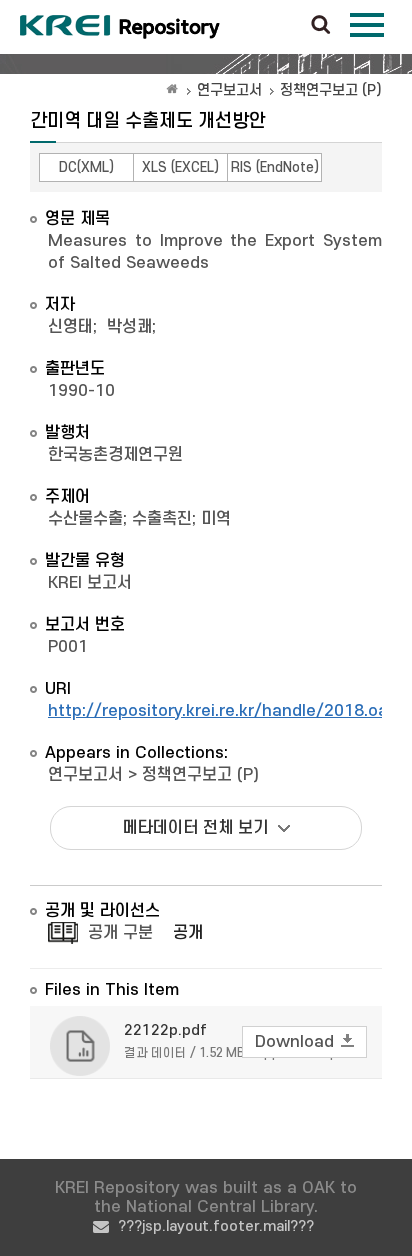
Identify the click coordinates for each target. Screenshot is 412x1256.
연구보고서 (229, 90)
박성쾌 (129, 327)
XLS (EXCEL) (180, 167)
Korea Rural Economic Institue (120, 27)
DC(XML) (86, 167)
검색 (321, 26)
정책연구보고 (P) (331, 90)
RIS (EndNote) (275, 167)
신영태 (70, 327)
